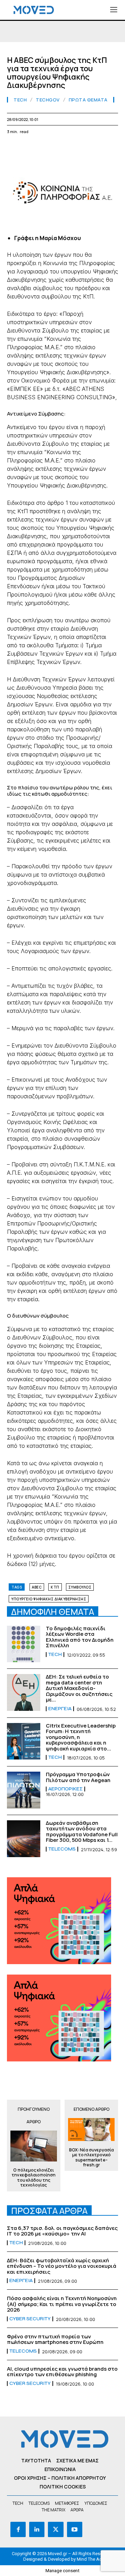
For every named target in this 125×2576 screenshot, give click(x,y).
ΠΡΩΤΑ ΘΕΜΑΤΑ (88, 100)
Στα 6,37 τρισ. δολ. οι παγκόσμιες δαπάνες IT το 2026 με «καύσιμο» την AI (62, 2231)
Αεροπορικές (65, 1789)
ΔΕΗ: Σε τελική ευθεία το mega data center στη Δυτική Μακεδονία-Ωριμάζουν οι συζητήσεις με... (79, 1688)
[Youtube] (75, 2529)
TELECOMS (62, 1849)
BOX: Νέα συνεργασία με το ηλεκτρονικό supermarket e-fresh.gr (91, 2158)
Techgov (48, 100)
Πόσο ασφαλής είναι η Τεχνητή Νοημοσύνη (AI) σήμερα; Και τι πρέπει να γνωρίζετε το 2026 (62, 2304)
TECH (20, 100)
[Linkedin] (62, 148)
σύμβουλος (80, 1587)
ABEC (37, 1587)
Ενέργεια (60, 1709)
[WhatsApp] (46, 148)
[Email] (78, 148)
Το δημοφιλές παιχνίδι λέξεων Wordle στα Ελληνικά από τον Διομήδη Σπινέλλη (80, 1637)
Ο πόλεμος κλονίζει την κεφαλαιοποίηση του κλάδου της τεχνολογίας (34, 2178)
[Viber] (110, 148)
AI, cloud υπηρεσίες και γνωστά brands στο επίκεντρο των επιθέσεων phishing (62, 2372)
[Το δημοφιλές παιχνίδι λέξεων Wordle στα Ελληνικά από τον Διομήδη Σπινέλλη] (24, 1644)
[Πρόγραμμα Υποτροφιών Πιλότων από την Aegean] (24, 1790)
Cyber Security (30, 2319)
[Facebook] (14, 148)
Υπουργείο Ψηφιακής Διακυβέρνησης (49, 1599)
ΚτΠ (55, 1587)
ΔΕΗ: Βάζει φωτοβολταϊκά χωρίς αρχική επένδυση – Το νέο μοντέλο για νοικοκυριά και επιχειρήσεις (62, 2266)
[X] (30, 148)
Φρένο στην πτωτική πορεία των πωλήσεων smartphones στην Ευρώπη (55, 2339)
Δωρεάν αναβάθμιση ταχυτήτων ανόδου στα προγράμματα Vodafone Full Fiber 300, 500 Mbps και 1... (82, 1832)
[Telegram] (94, 148)
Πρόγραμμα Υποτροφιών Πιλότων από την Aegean (78, 1777)
